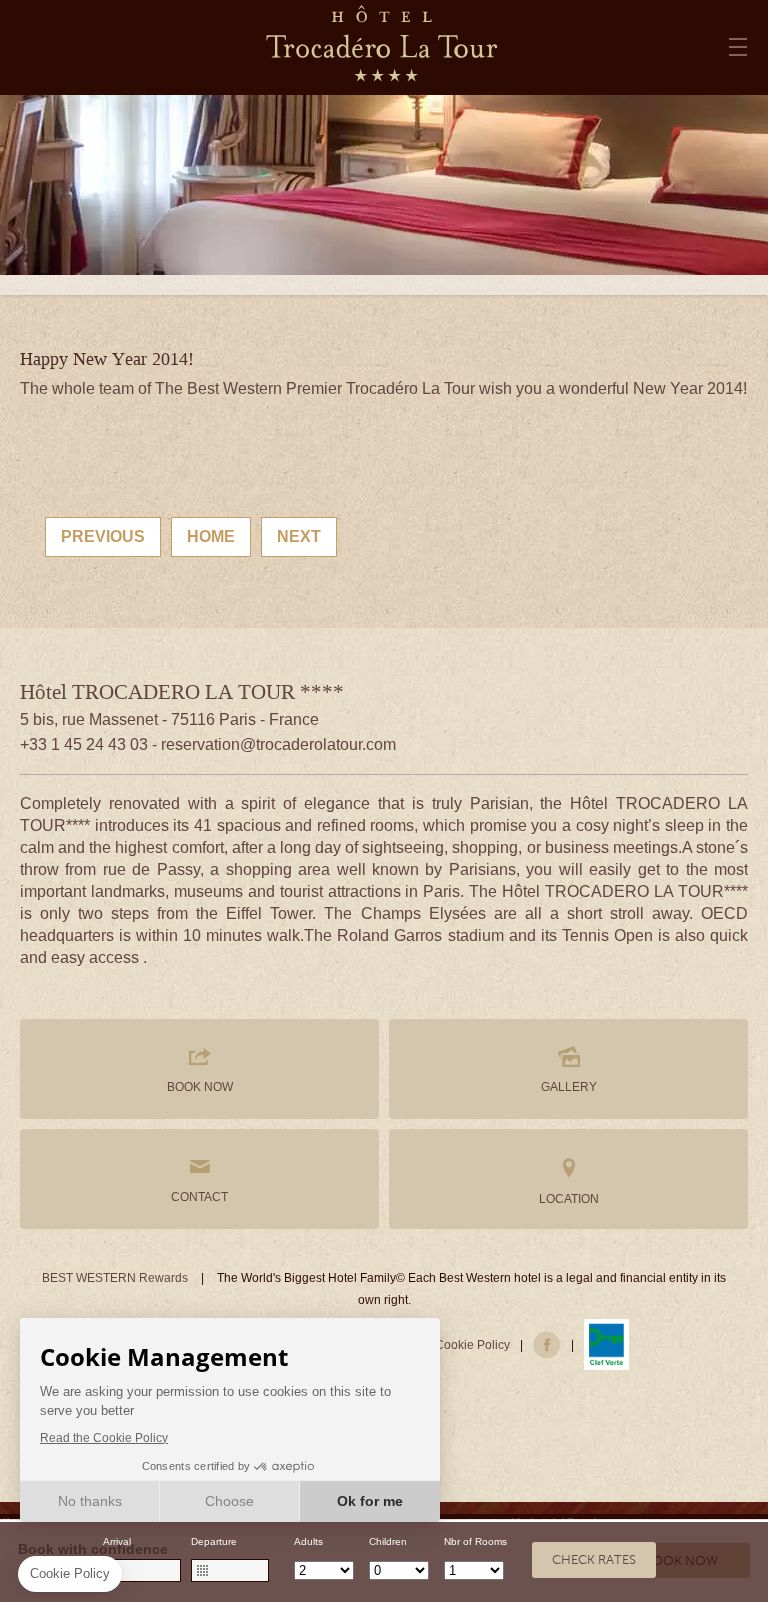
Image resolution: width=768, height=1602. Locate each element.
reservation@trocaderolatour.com (278, 744)
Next (299, 536)
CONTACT (199, 1197)
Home (211, 536)
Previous (103, 536)
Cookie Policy (472, 1345)
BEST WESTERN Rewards (115, 1278)
